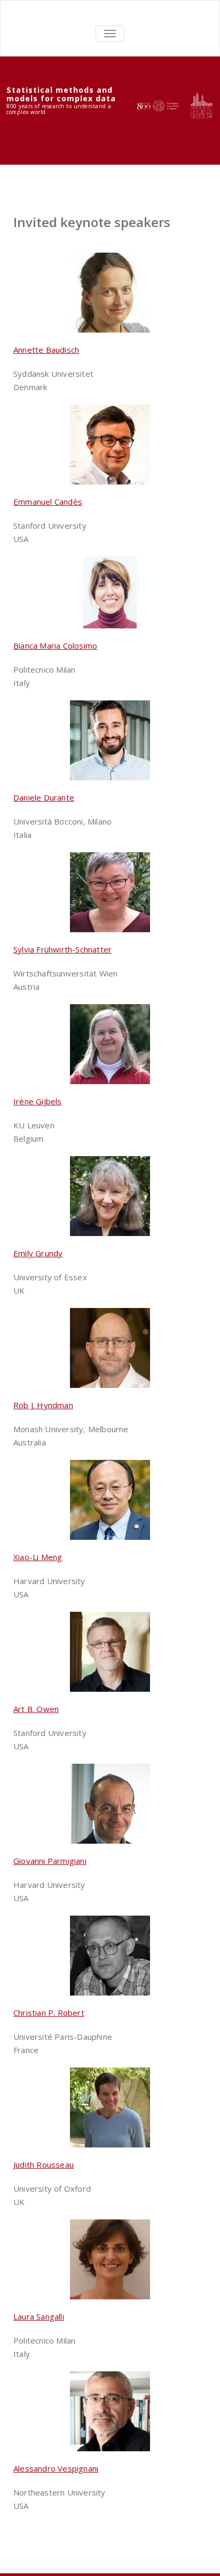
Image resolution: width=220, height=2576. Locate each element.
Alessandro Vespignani (56, 2468)
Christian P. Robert (49, 2013)
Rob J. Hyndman (43, 1405)
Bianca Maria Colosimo (55, 645)
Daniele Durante (44, 797)
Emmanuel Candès (48, 502)
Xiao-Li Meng (38, 1557)
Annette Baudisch (46, 350)
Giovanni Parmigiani (50, 1861)
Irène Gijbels (38, 1101)
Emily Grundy (38, 1253)
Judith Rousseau (44, 2165)
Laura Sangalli (39, 2316)
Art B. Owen (36, 1709)
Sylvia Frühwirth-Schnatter (62, 949)
